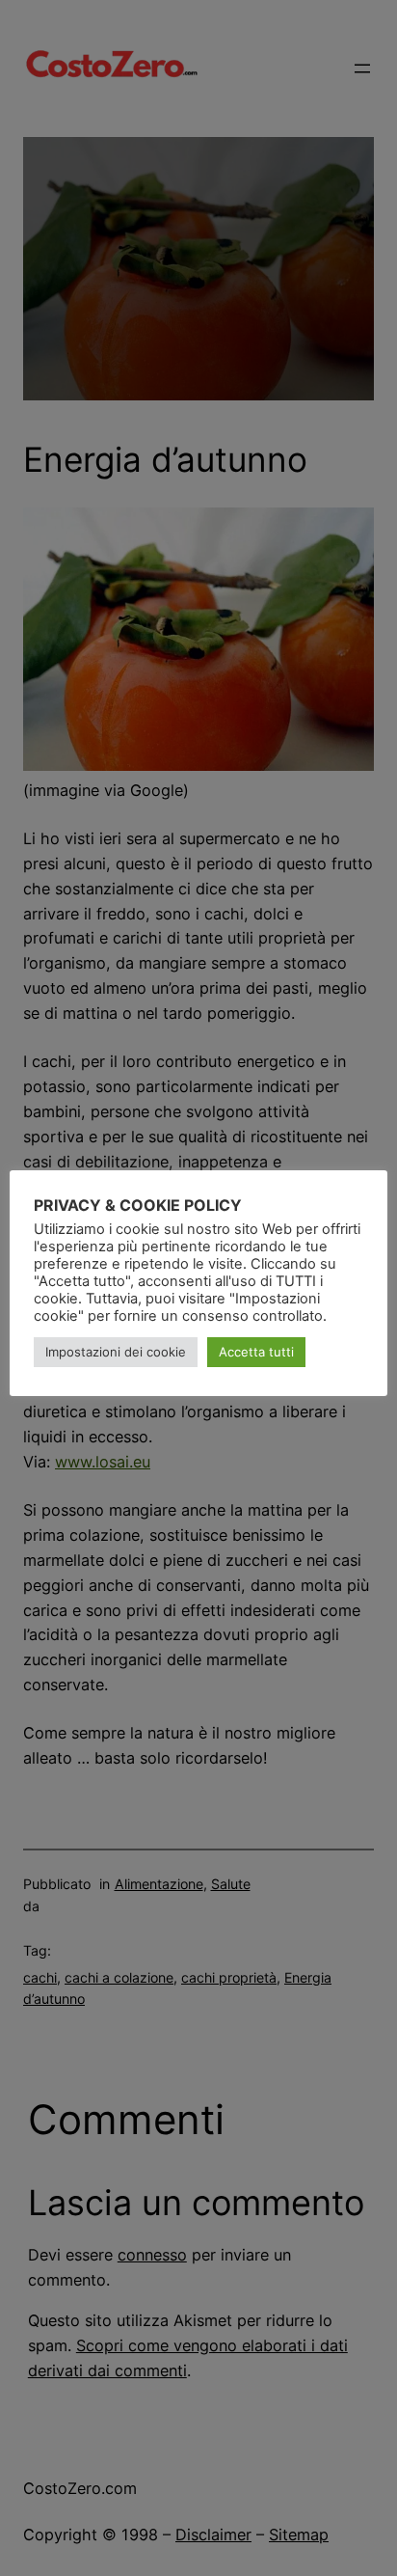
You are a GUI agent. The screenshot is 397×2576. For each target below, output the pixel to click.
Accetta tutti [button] (256, 1352)
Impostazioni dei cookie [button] (116, 1352)
